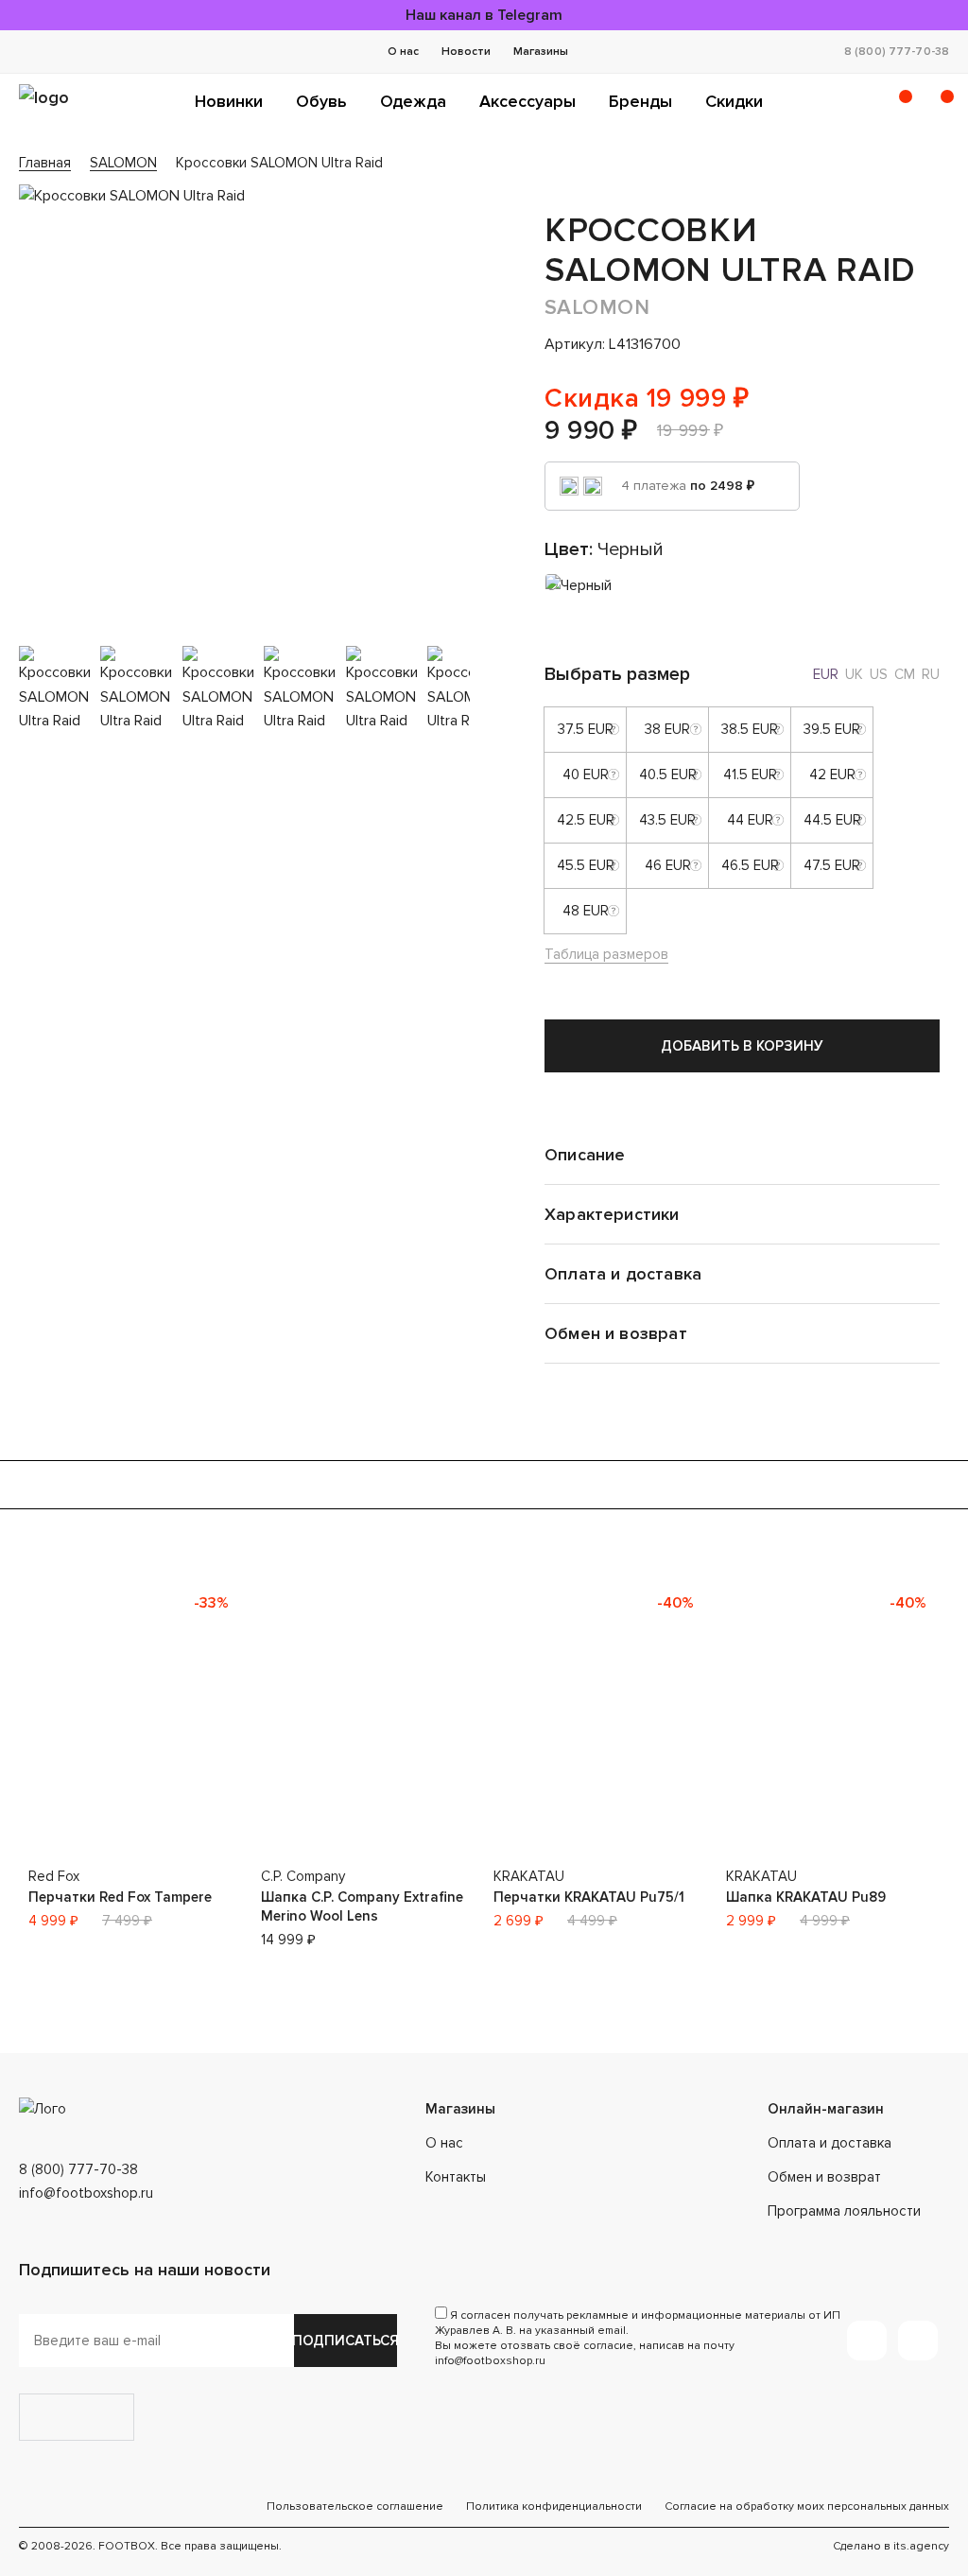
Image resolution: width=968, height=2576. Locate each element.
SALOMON (597, 308)
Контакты (456, 2177)
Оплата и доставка (830, 2143)
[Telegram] (867, 2341)
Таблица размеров (606, 954)
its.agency (921, 2546)
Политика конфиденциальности (554, 2506)
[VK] (918, 2341)
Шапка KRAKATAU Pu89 (806, 1897)
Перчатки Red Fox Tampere (120, 1897)
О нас (403, 52)
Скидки (734, 101)
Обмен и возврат (824, 2177)
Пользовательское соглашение (355, 2506)
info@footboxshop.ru (86, 2193)
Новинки (229, 101)
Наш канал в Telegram (484, 15)
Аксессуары (527, 101)
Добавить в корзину (742, 1046)
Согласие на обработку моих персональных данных (807, 2506)
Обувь (321, 101)
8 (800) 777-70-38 (897, 52)
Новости (466, 52)
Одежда (413, 101)
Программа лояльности (844, 2211)
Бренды (640, 101)
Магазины (541, 52)
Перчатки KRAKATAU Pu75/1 (589, 1897)
